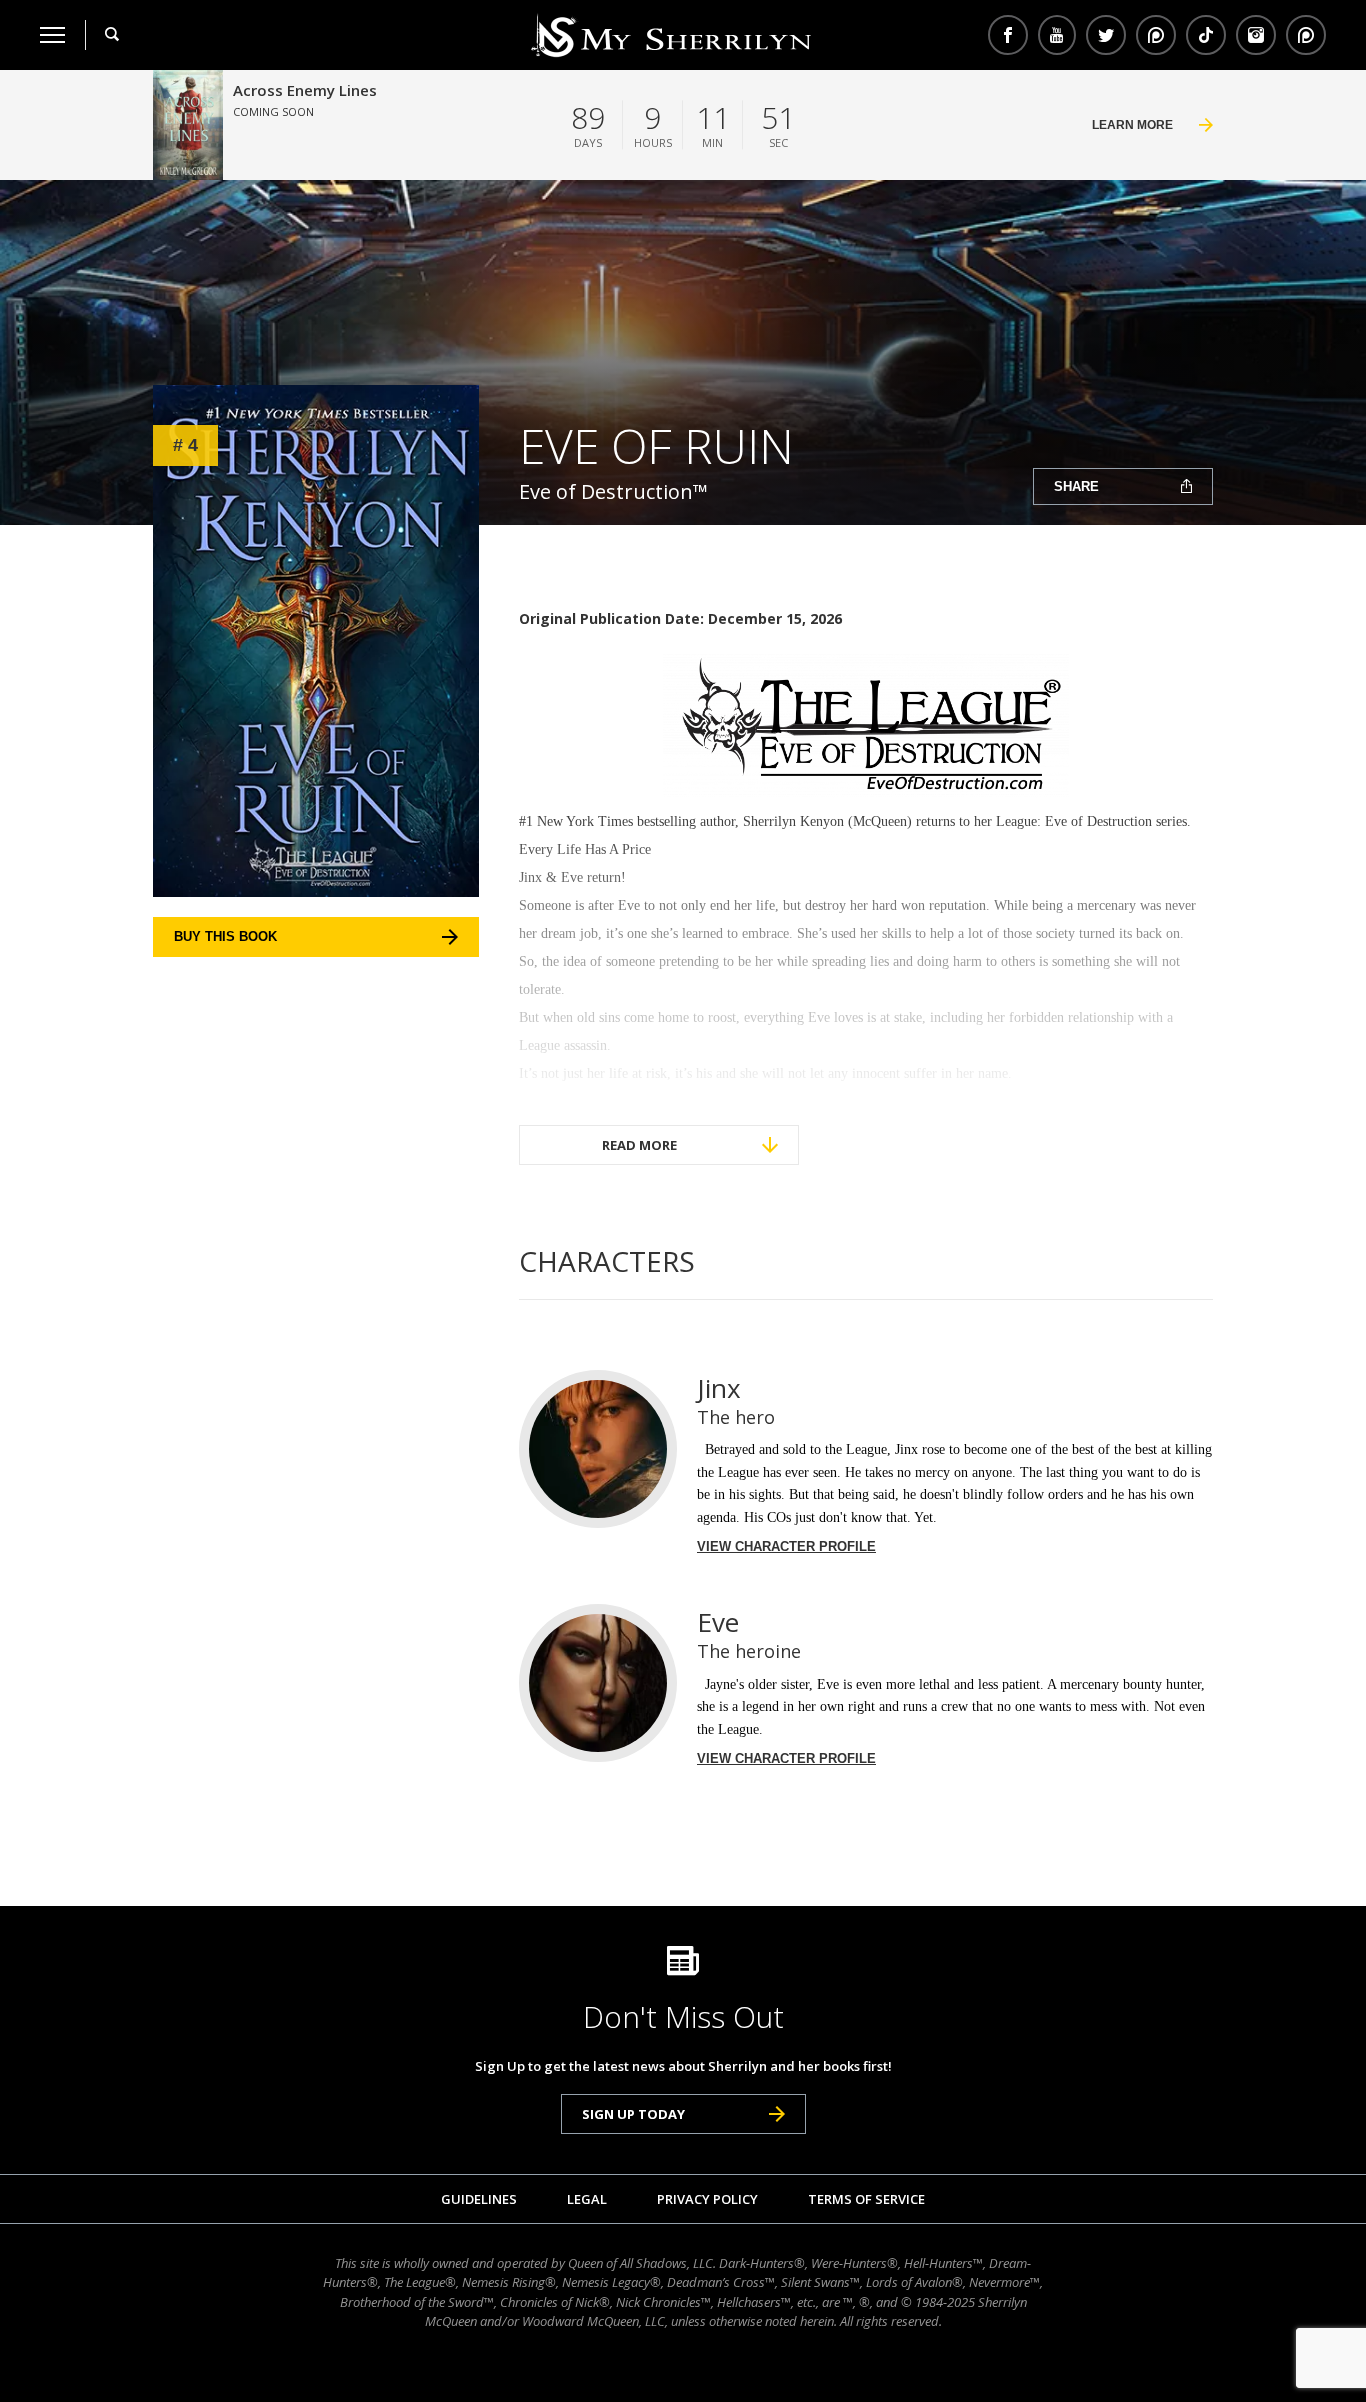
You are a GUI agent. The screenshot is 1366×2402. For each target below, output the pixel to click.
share (1076, 486)
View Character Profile (786, 1546)
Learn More (1132, 125)
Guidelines (479, 2199)
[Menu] (52, 35)
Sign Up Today (633, 2114)
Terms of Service (866, 2199)
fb (1008, 35)
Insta (1256, 35)
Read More (639, 1145)
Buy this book (225, 936)
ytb (1057, 35)
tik (1206, 35)
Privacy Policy (707, 2199)
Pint (1303, 35)
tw (1106, 35)
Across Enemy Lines (305, 90)
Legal (587, 2199)
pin (1156, 35)
